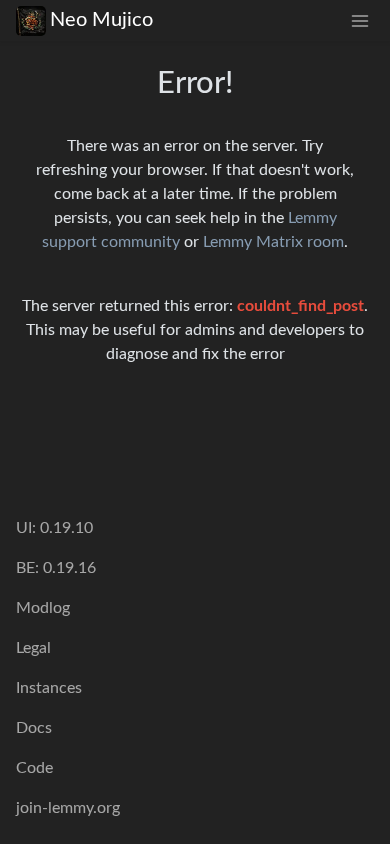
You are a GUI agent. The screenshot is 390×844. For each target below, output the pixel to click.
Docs (34, 728)
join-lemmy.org (68, 808)
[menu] (360, 20)
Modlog (43, 608)
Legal (33, 648)
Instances (49, 688)
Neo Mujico (101, 20)
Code (34, 768)
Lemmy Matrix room (273, 242)
